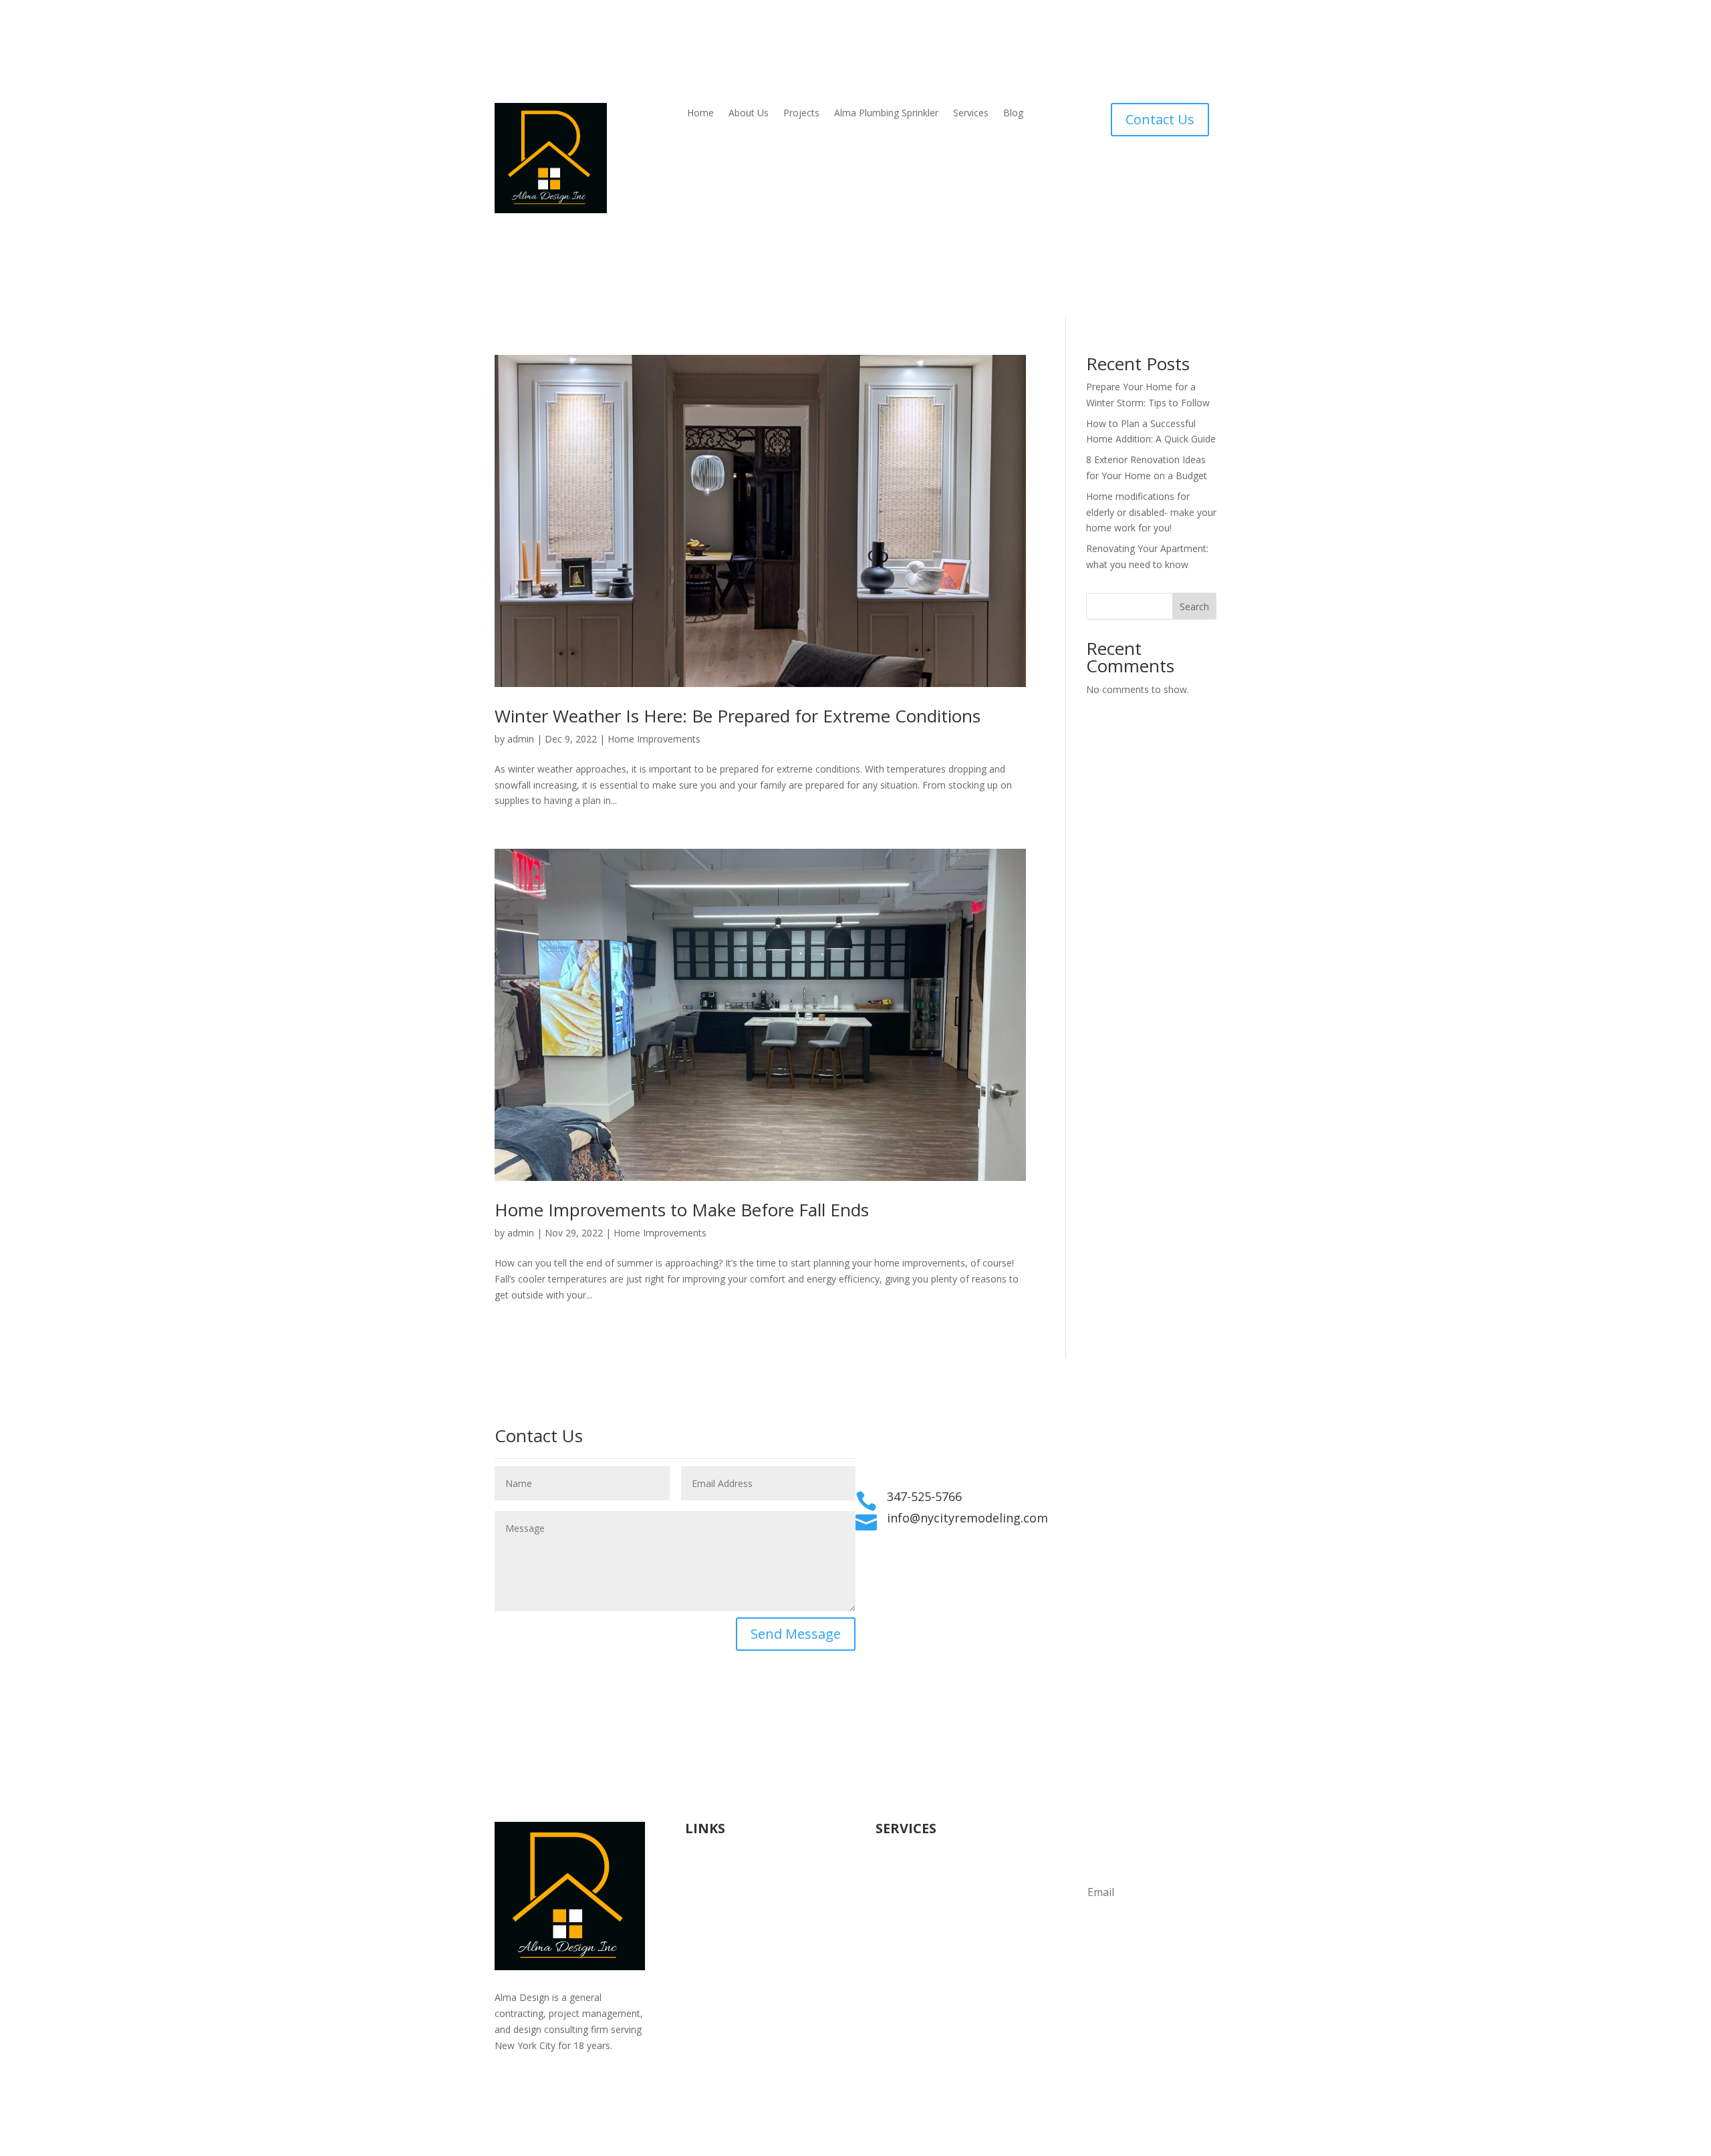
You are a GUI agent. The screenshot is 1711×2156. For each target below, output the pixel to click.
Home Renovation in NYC (740, 1933)
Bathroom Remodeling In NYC (751, 1997)
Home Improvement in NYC (745, 1948)
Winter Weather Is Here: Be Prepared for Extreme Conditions (738, 716)
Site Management (914, 1948)
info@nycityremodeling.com (967, 1518)
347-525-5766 (924, 1496)
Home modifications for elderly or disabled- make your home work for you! (1151, 512)
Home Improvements (654, 739)
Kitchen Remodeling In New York (756, 1981)
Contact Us (1160, 119)
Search (1194, 607)
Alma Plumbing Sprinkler (886, 114)
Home (700, 114)
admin (521, 739)
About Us (749, 114)
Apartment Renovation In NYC (750, 1965)
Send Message (796, 1634)
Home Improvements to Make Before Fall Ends (682, 1210)
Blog (1013, 114)
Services (971, 114)
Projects (801, 114)
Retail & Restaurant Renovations (946, 1933)
